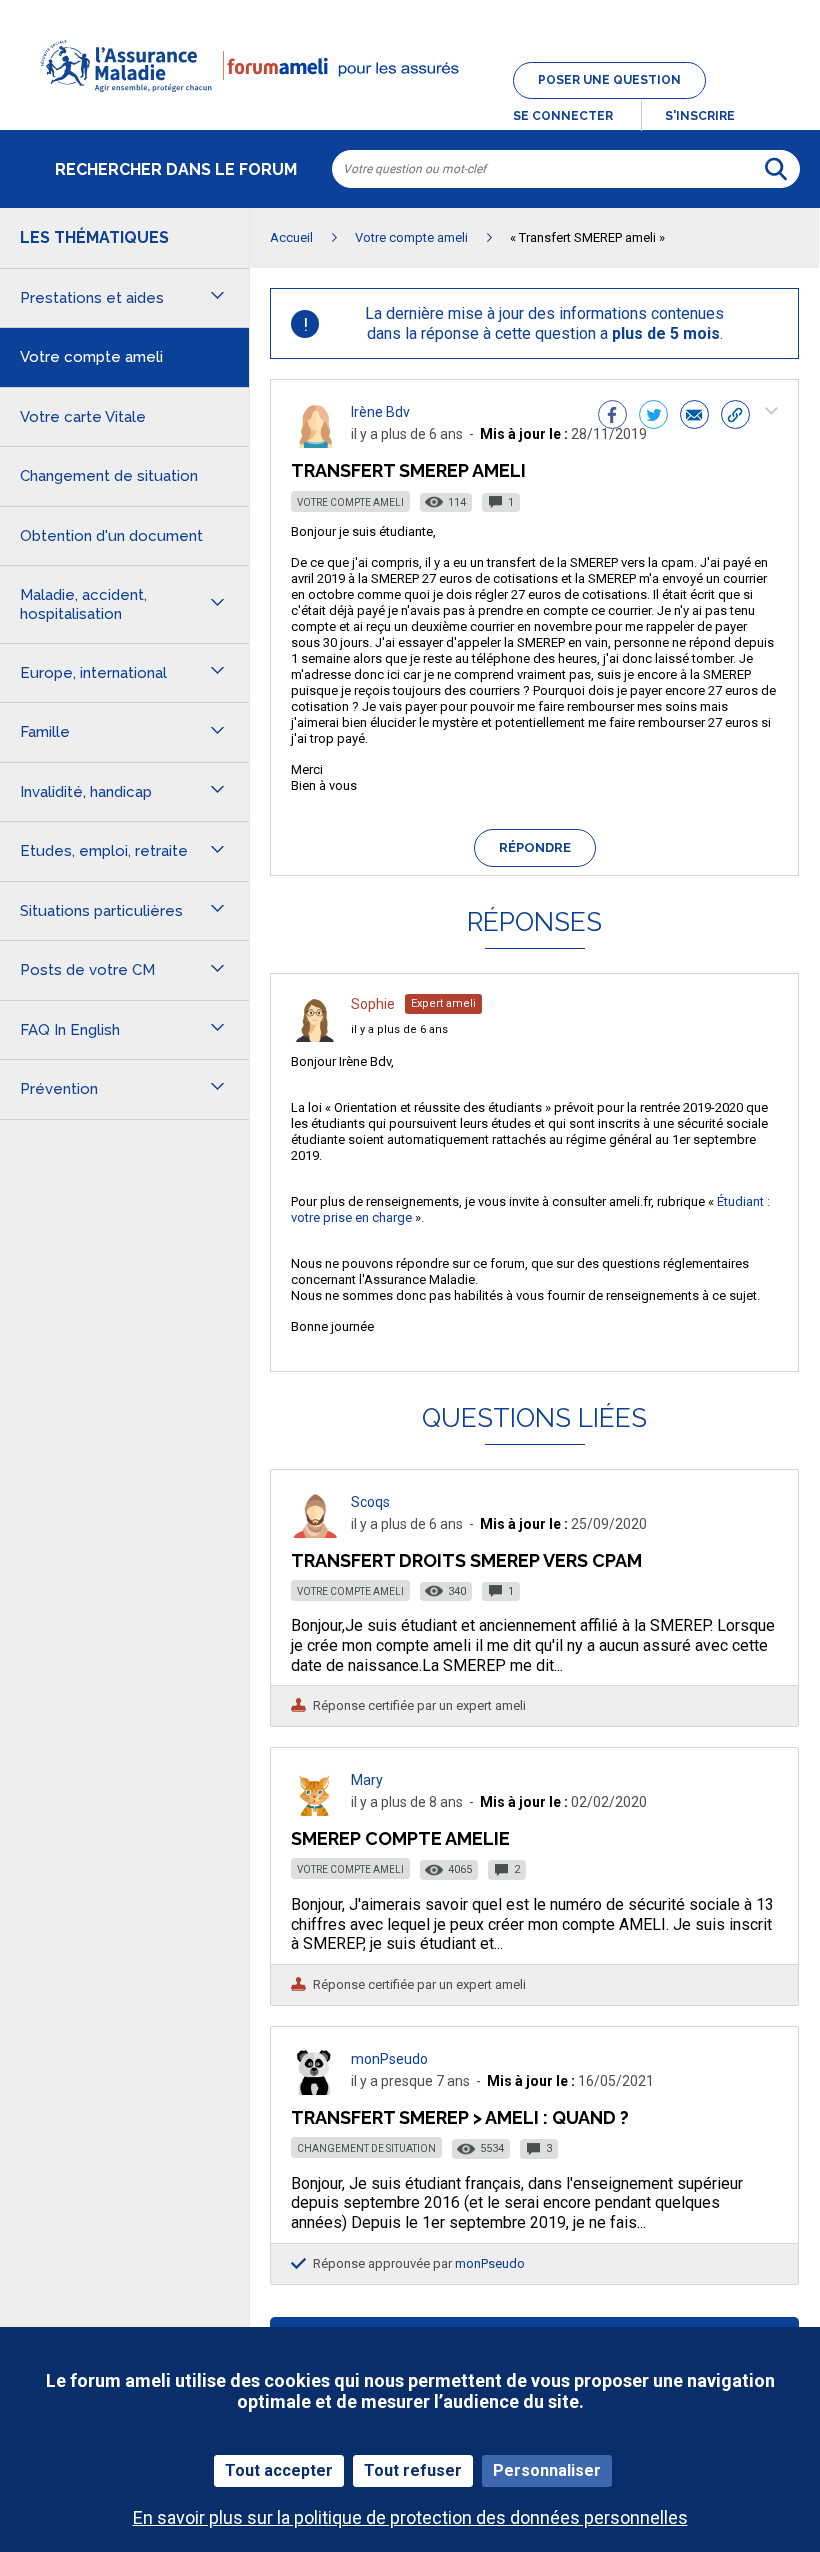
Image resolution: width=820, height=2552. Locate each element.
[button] (410, 104)
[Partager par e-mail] (694, 417)
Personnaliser (547, 2470)
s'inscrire (700, 116)
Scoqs (370, 1502)
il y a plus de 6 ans (399, 1029)
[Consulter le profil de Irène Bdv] (315, 442)
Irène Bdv (380, 412)
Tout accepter (279, 2470)
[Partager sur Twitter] (653, 417)
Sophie (373, 1004)
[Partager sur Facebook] (612, 417)
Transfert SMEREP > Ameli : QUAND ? (460, 2117)
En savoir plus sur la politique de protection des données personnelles (410, 2517)
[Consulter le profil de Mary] (315, 1810)
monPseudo (389, 2059)
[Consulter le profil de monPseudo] (315, 2089)
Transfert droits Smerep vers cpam (466, 1560)
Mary (367, 1780)
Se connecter (563, 116)
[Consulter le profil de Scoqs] (315, 1532)
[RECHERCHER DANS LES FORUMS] (776, 169)
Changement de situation (366, 2148)
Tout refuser (413, 2470)
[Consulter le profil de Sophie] (315, 1036)
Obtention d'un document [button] (111, 536)
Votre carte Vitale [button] (83, 417)
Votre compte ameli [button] (91, 357)
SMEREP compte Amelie (400, 1838)
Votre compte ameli (350, 502)
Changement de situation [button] (109, 476)
